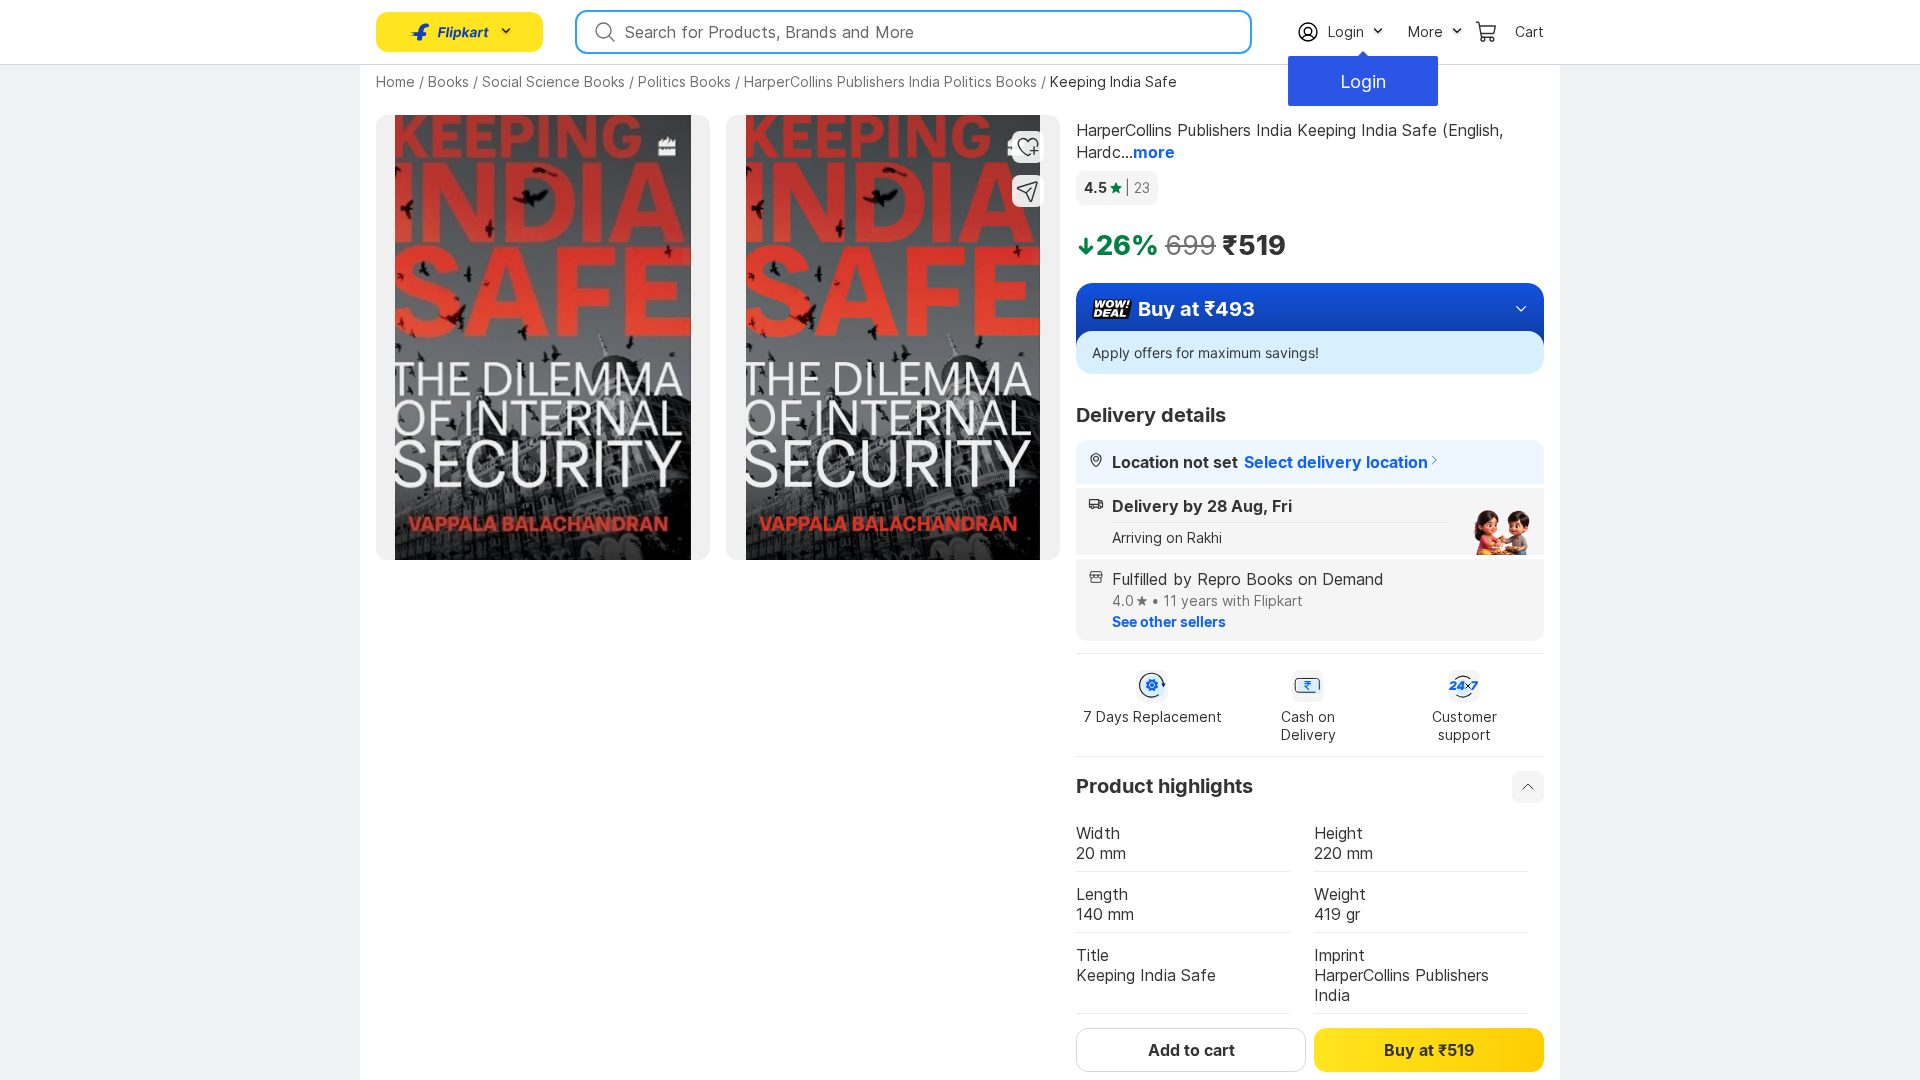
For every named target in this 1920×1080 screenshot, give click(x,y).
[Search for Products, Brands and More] (603, 32)
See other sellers (1169, 621)
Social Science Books (553, 81)
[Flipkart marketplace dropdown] (450, 32)
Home (395, 81)
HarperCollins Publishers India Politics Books (890, 81)
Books (448, 81)
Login (1360, 81)
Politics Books (684, 81)
